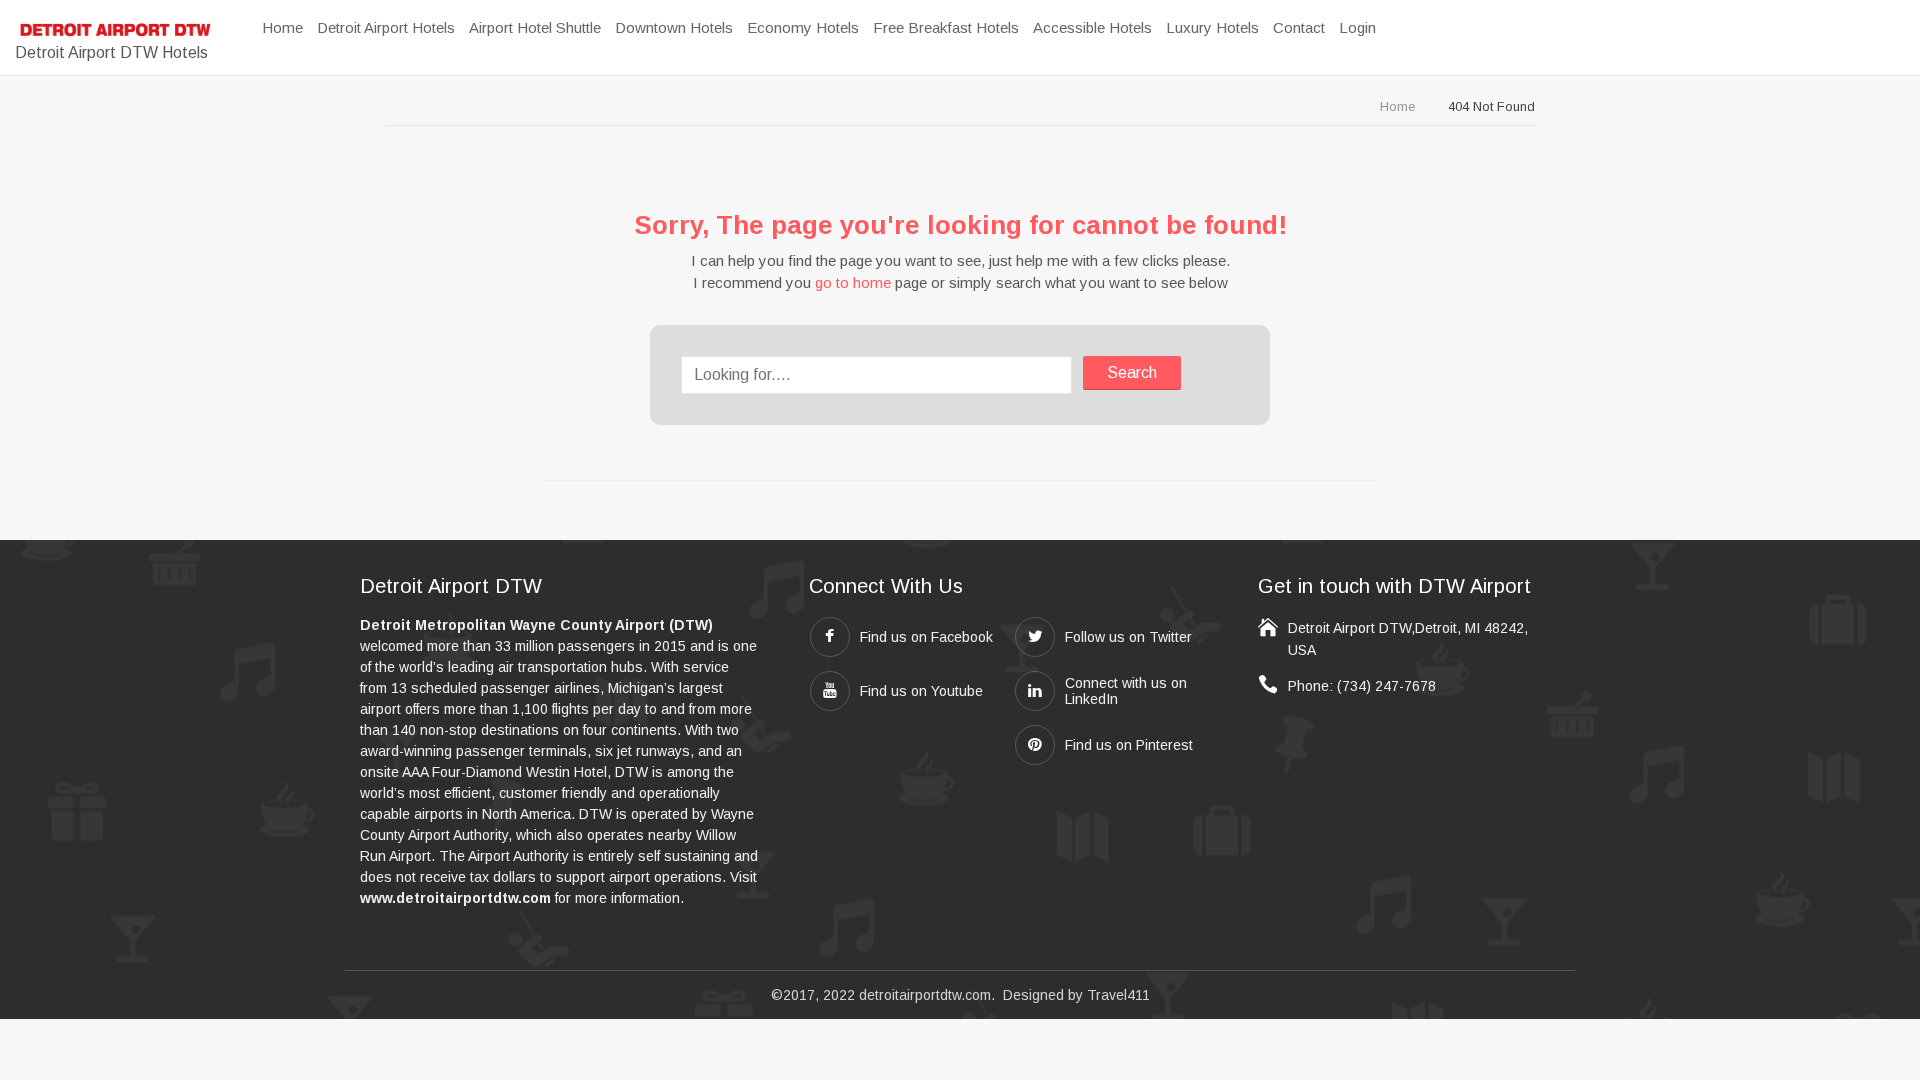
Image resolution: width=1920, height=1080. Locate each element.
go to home (853, 282)
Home (1397, 106)
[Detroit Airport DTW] (115, 30)
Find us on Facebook (926, 637)
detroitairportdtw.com (925, 995)
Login (1357, 27)
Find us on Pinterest (1129, 745)
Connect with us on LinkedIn (1126, 691)
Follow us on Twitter (1128, 637)
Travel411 (1118, 995)
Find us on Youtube (921, 691)
